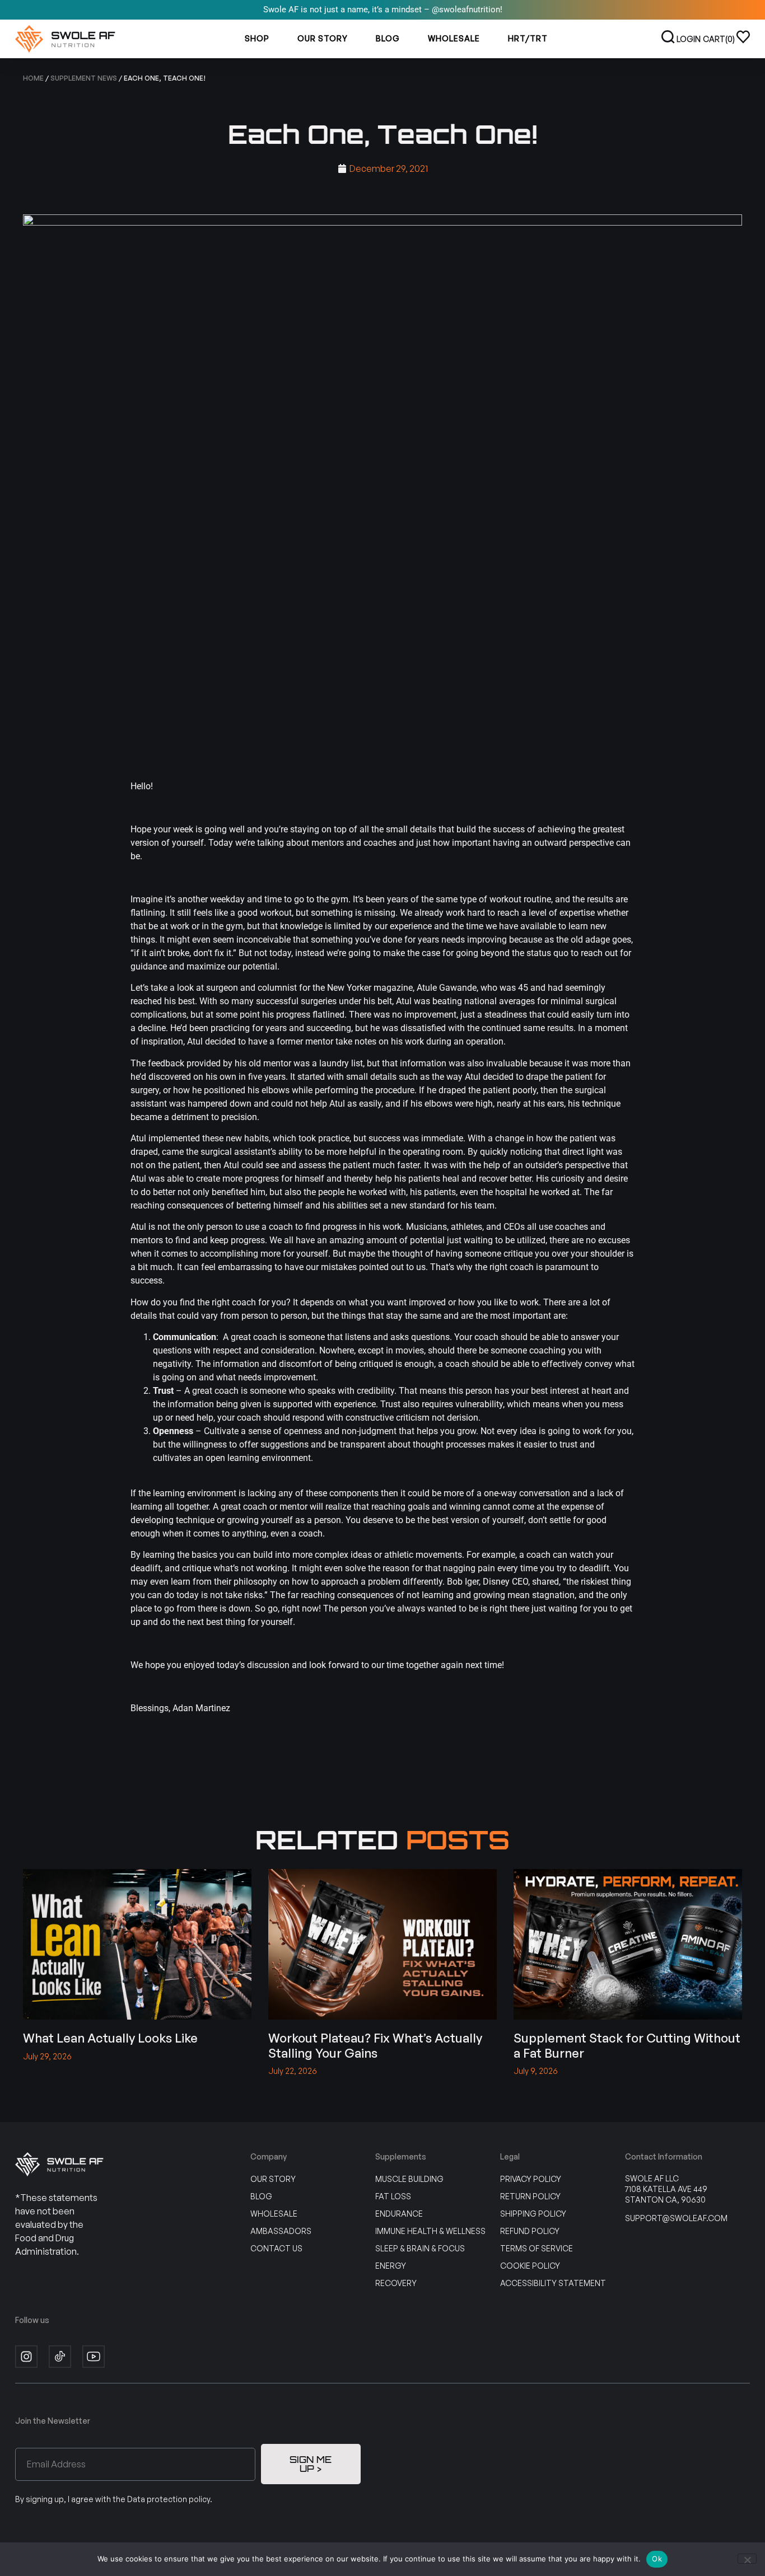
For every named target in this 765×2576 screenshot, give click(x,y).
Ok (657, 2559)
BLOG (388, 38)
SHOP (257, 38)
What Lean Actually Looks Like (110, 2038)
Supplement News (84, 78)
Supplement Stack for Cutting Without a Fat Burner (627, 2045)
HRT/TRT (528, 38)
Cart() (719, 39)
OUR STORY (323, 38)
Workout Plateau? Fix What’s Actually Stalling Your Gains (375, 2045)
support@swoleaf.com (676, 2218)
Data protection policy (169, 2499)
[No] (747, 2559)
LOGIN (689, 39)
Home (33, 78)
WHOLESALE (454, 38)
